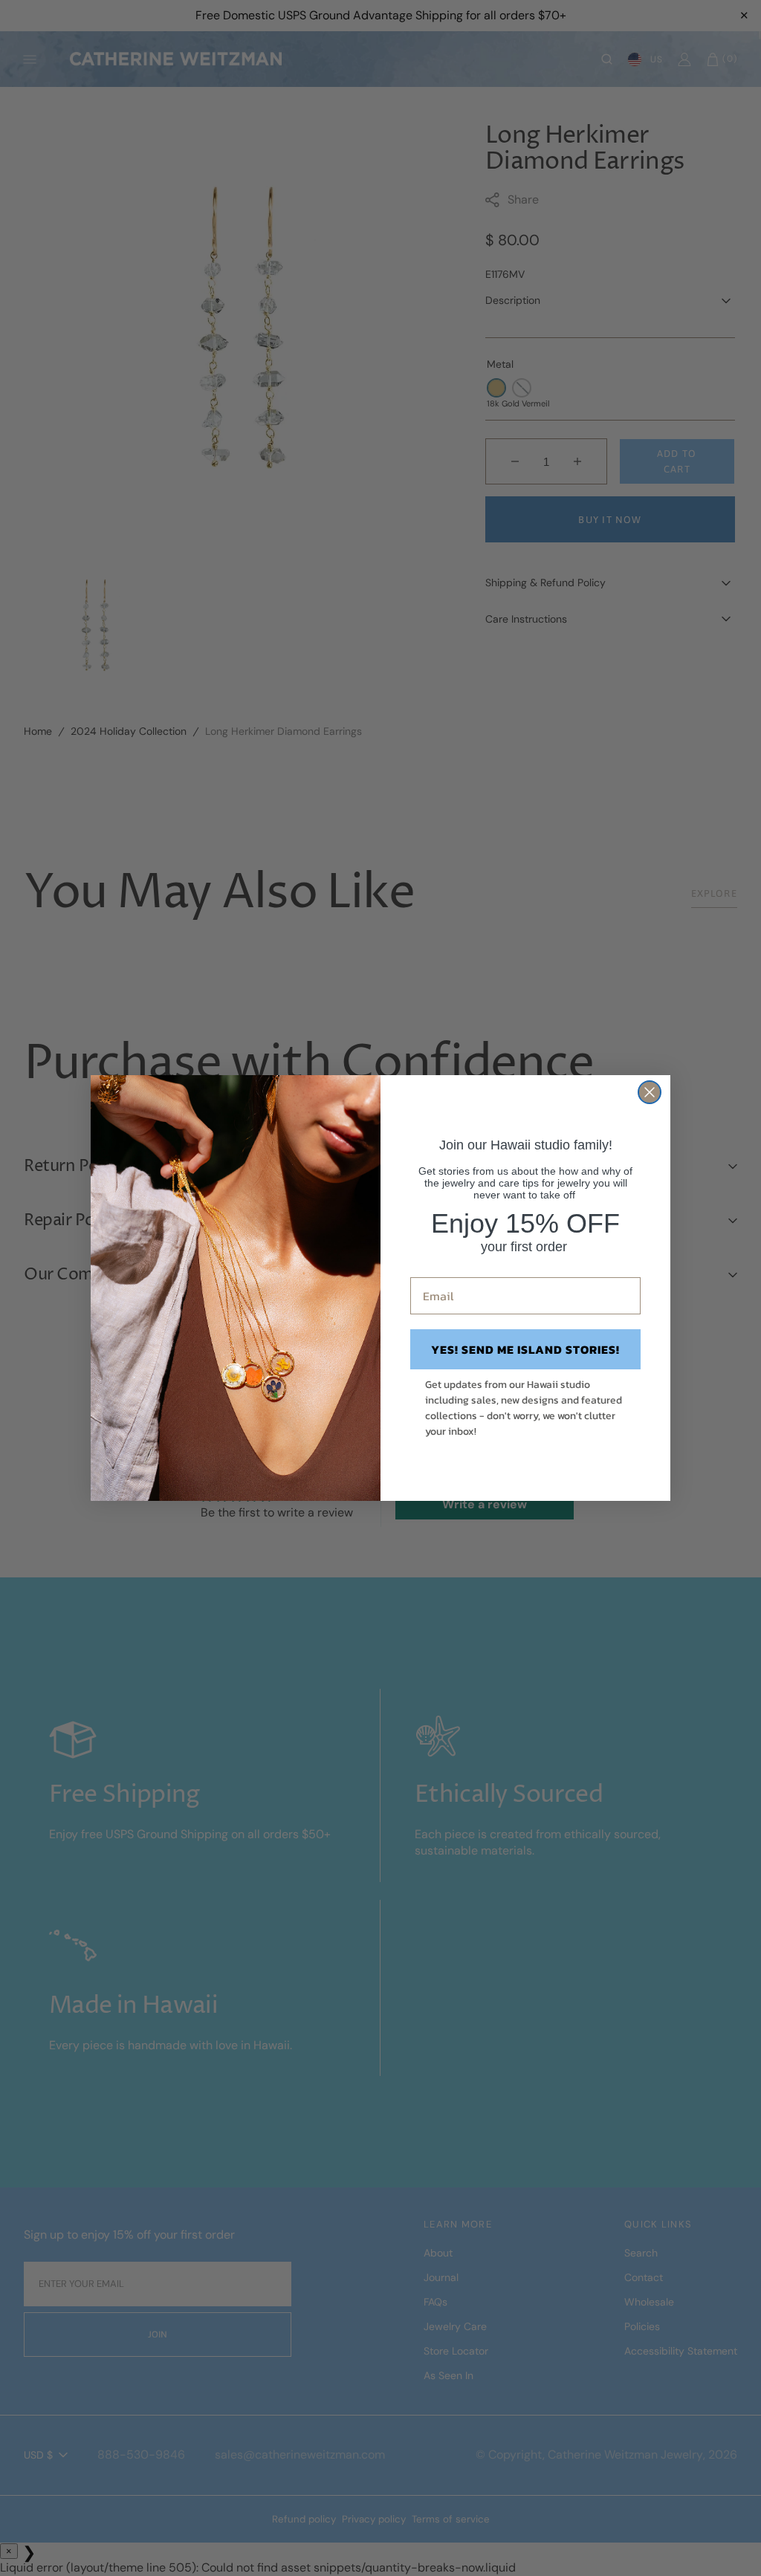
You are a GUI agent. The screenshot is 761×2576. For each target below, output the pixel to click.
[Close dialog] (650, 1092)
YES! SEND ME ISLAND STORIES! (525, 1349)
